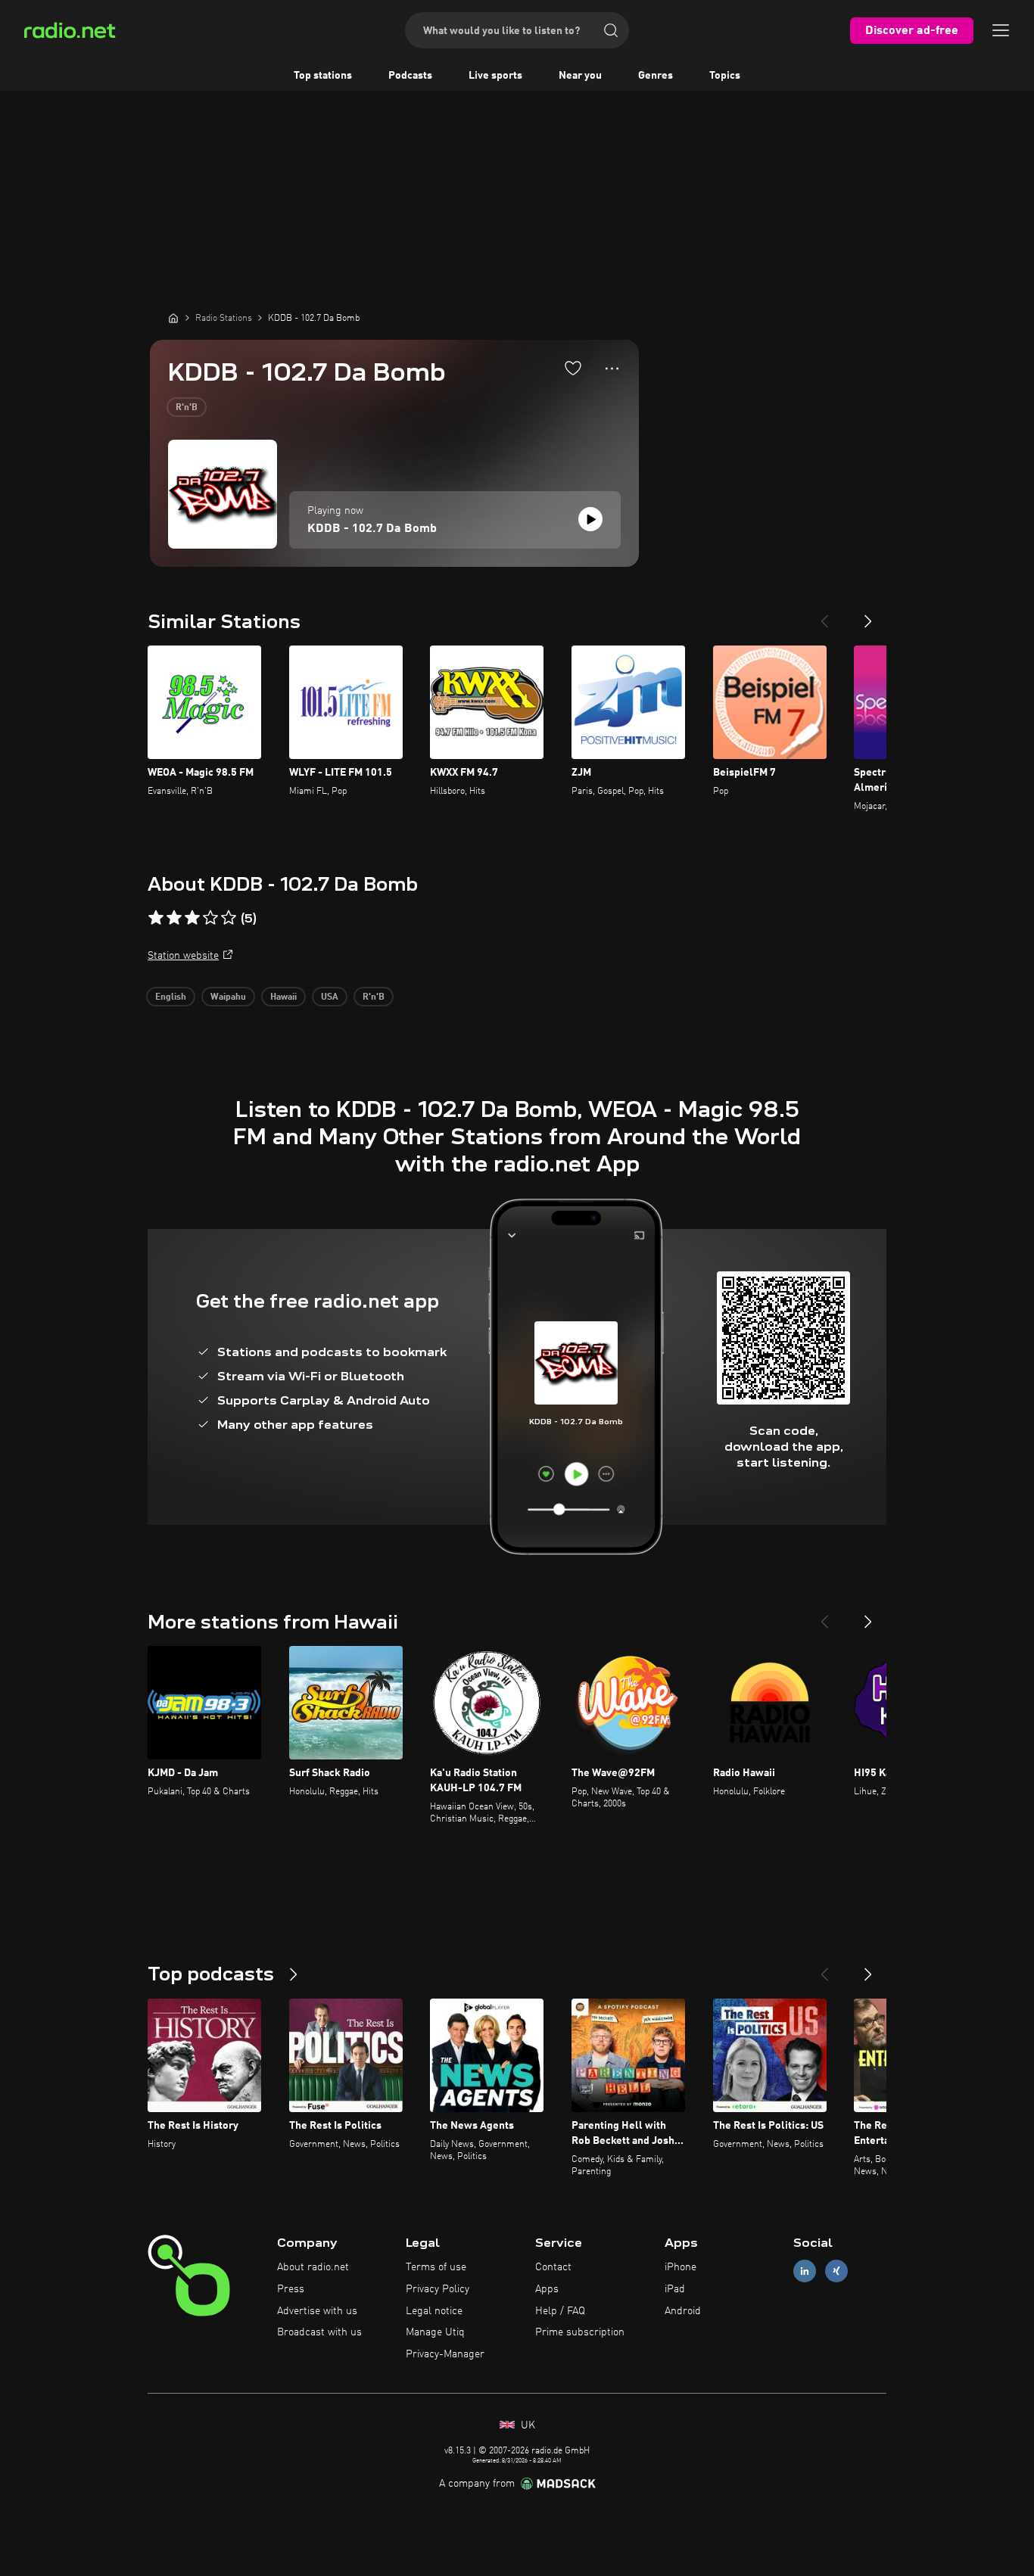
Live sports (495, 76)
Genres (656, 76)
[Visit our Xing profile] (836, 2271)
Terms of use (436, 2267)
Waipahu (228, 997)
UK (526, 2425)
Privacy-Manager (445, 2354)
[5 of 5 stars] (229, 918)
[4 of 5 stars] (210, 918)
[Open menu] (1001, 30)
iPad (675, 2289)
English (171, 997)
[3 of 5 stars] (192, 918)
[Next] (868, 615)
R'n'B (187, 408)
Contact (553, 2267)
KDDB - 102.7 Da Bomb (372, 529)
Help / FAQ (560, 2311)
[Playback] (590, 519)
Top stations (323, 76)
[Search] (611, 30)
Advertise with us (317, 2311)
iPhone (681, 2267)
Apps (547, 2289)
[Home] (173, 318)
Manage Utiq (435, 2332)
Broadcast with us (319, 2332)
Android (683, 2311)
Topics (725, 76)
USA (330, 997)
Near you (580, 76)
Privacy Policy (438, 2289)
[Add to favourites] (573, 368)
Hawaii (283, 997)
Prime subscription (580, 2332)
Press (291, 2289)
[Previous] (824, 615)
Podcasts (410, 76)
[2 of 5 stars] (174, 918)
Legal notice (434, 2311)
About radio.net (313, 2267)
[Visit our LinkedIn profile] (805, 2271)
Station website (183, 956)
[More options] (612, 369)
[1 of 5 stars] (156, 918)
